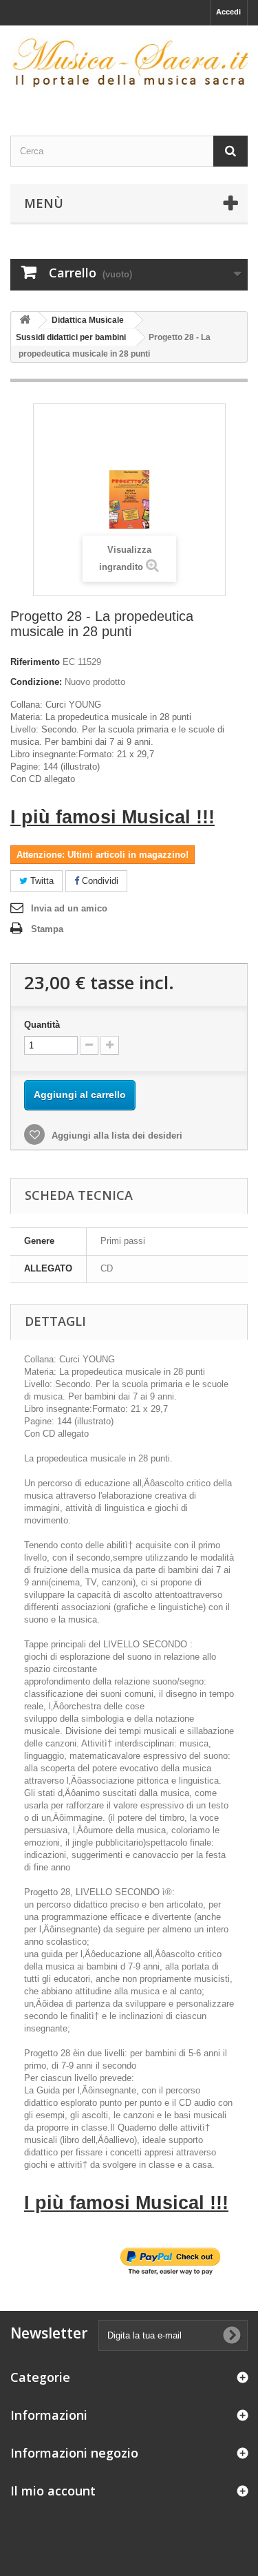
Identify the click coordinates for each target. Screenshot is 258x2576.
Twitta (41, 881)
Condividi (99, 881)
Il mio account (53, 2491)
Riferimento (35, 662)
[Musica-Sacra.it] (129, 68)
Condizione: (36, 682)
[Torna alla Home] (25, 320)
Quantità (42, 1025)
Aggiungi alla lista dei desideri (116, 1136)
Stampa (47, 929)
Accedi (228, 12)
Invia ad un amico (69, 908)
